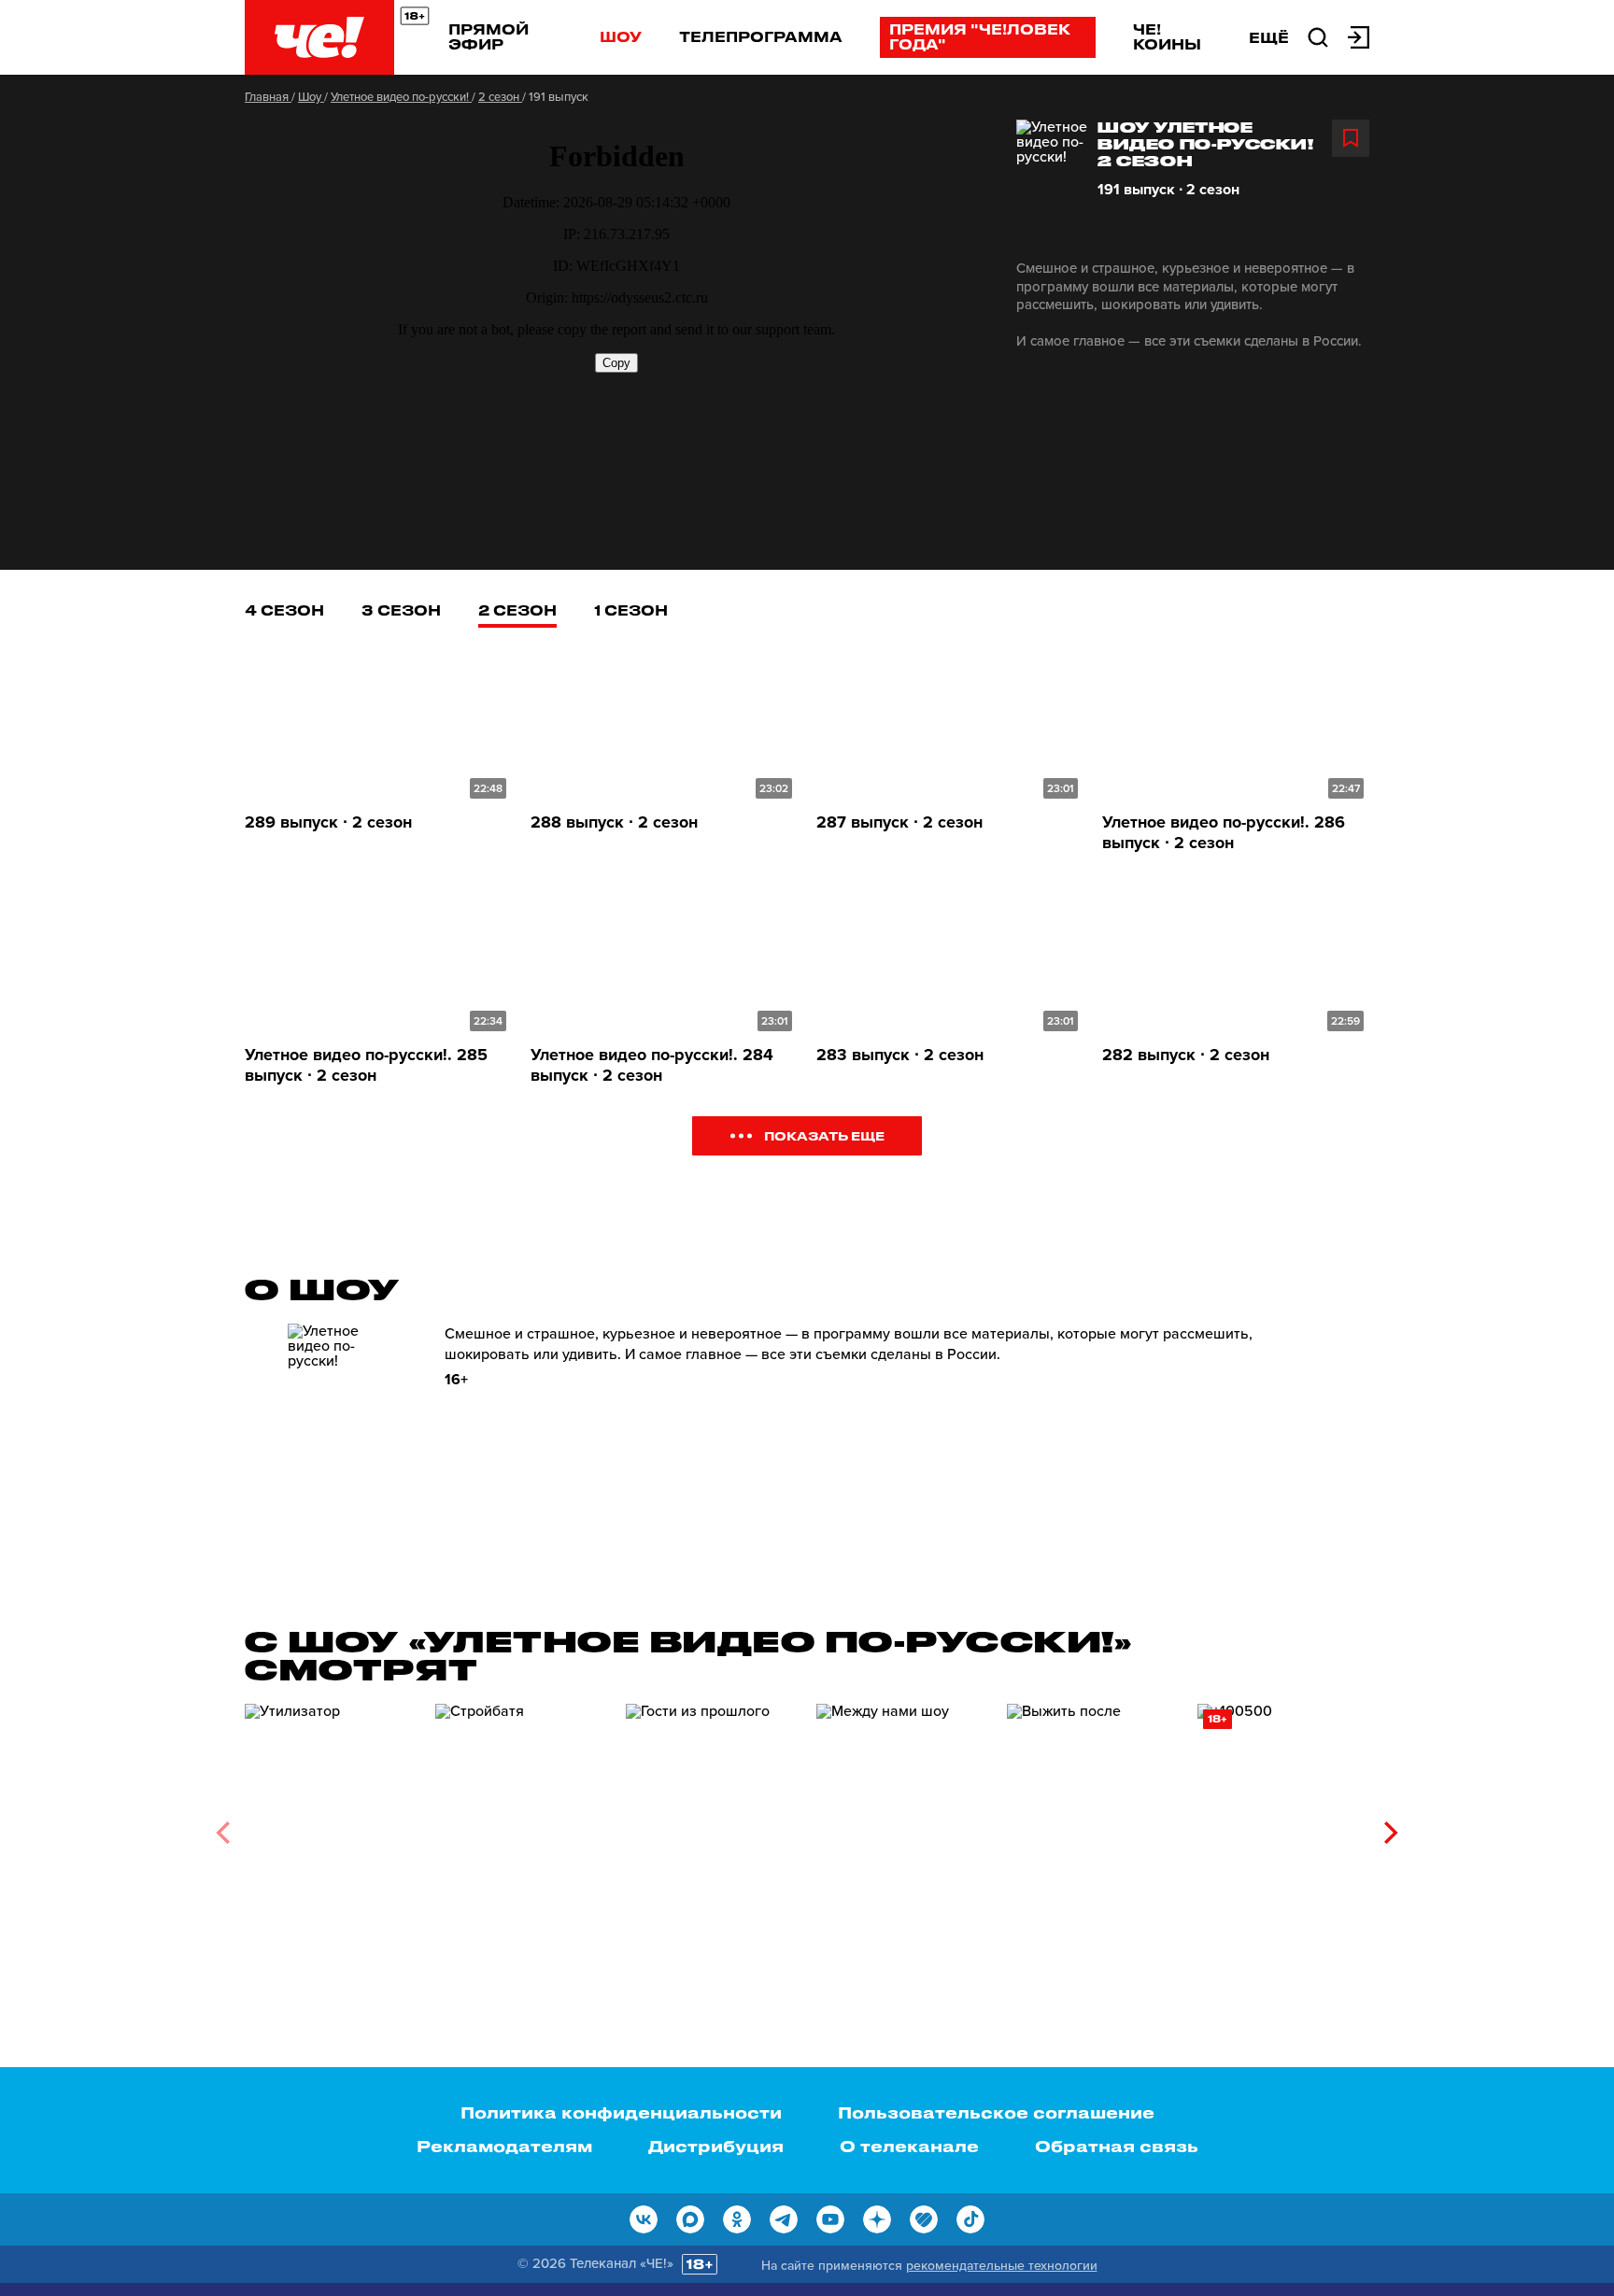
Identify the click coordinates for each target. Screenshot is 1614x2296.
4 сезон (284, 610)
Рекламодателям (504, 2146)
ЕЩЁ (1269, 37)
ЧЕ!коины (1167, 36)
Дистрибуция (716, 2146)
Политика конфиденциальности (621, 2112)
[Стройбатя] (521, 1826)
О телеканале (909, 2146)
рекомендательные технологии (1002, 2266)
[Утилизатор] (331, 1826)
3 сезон (401, 610)
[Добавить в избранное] (1351, 138)
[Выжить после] (1093, 1826)
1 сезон (631, 610)
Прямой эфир (488, 36)
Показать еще (824, 1135)
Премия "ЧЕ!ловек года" (980, 36)
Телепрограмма (761, 36)
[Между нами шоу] (902, 1826)
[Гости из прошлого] (712, 1826)
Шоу (621, 36)
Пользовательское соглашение (996, 2112)
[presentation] (223, 1833)
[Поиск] (1318, 35)
